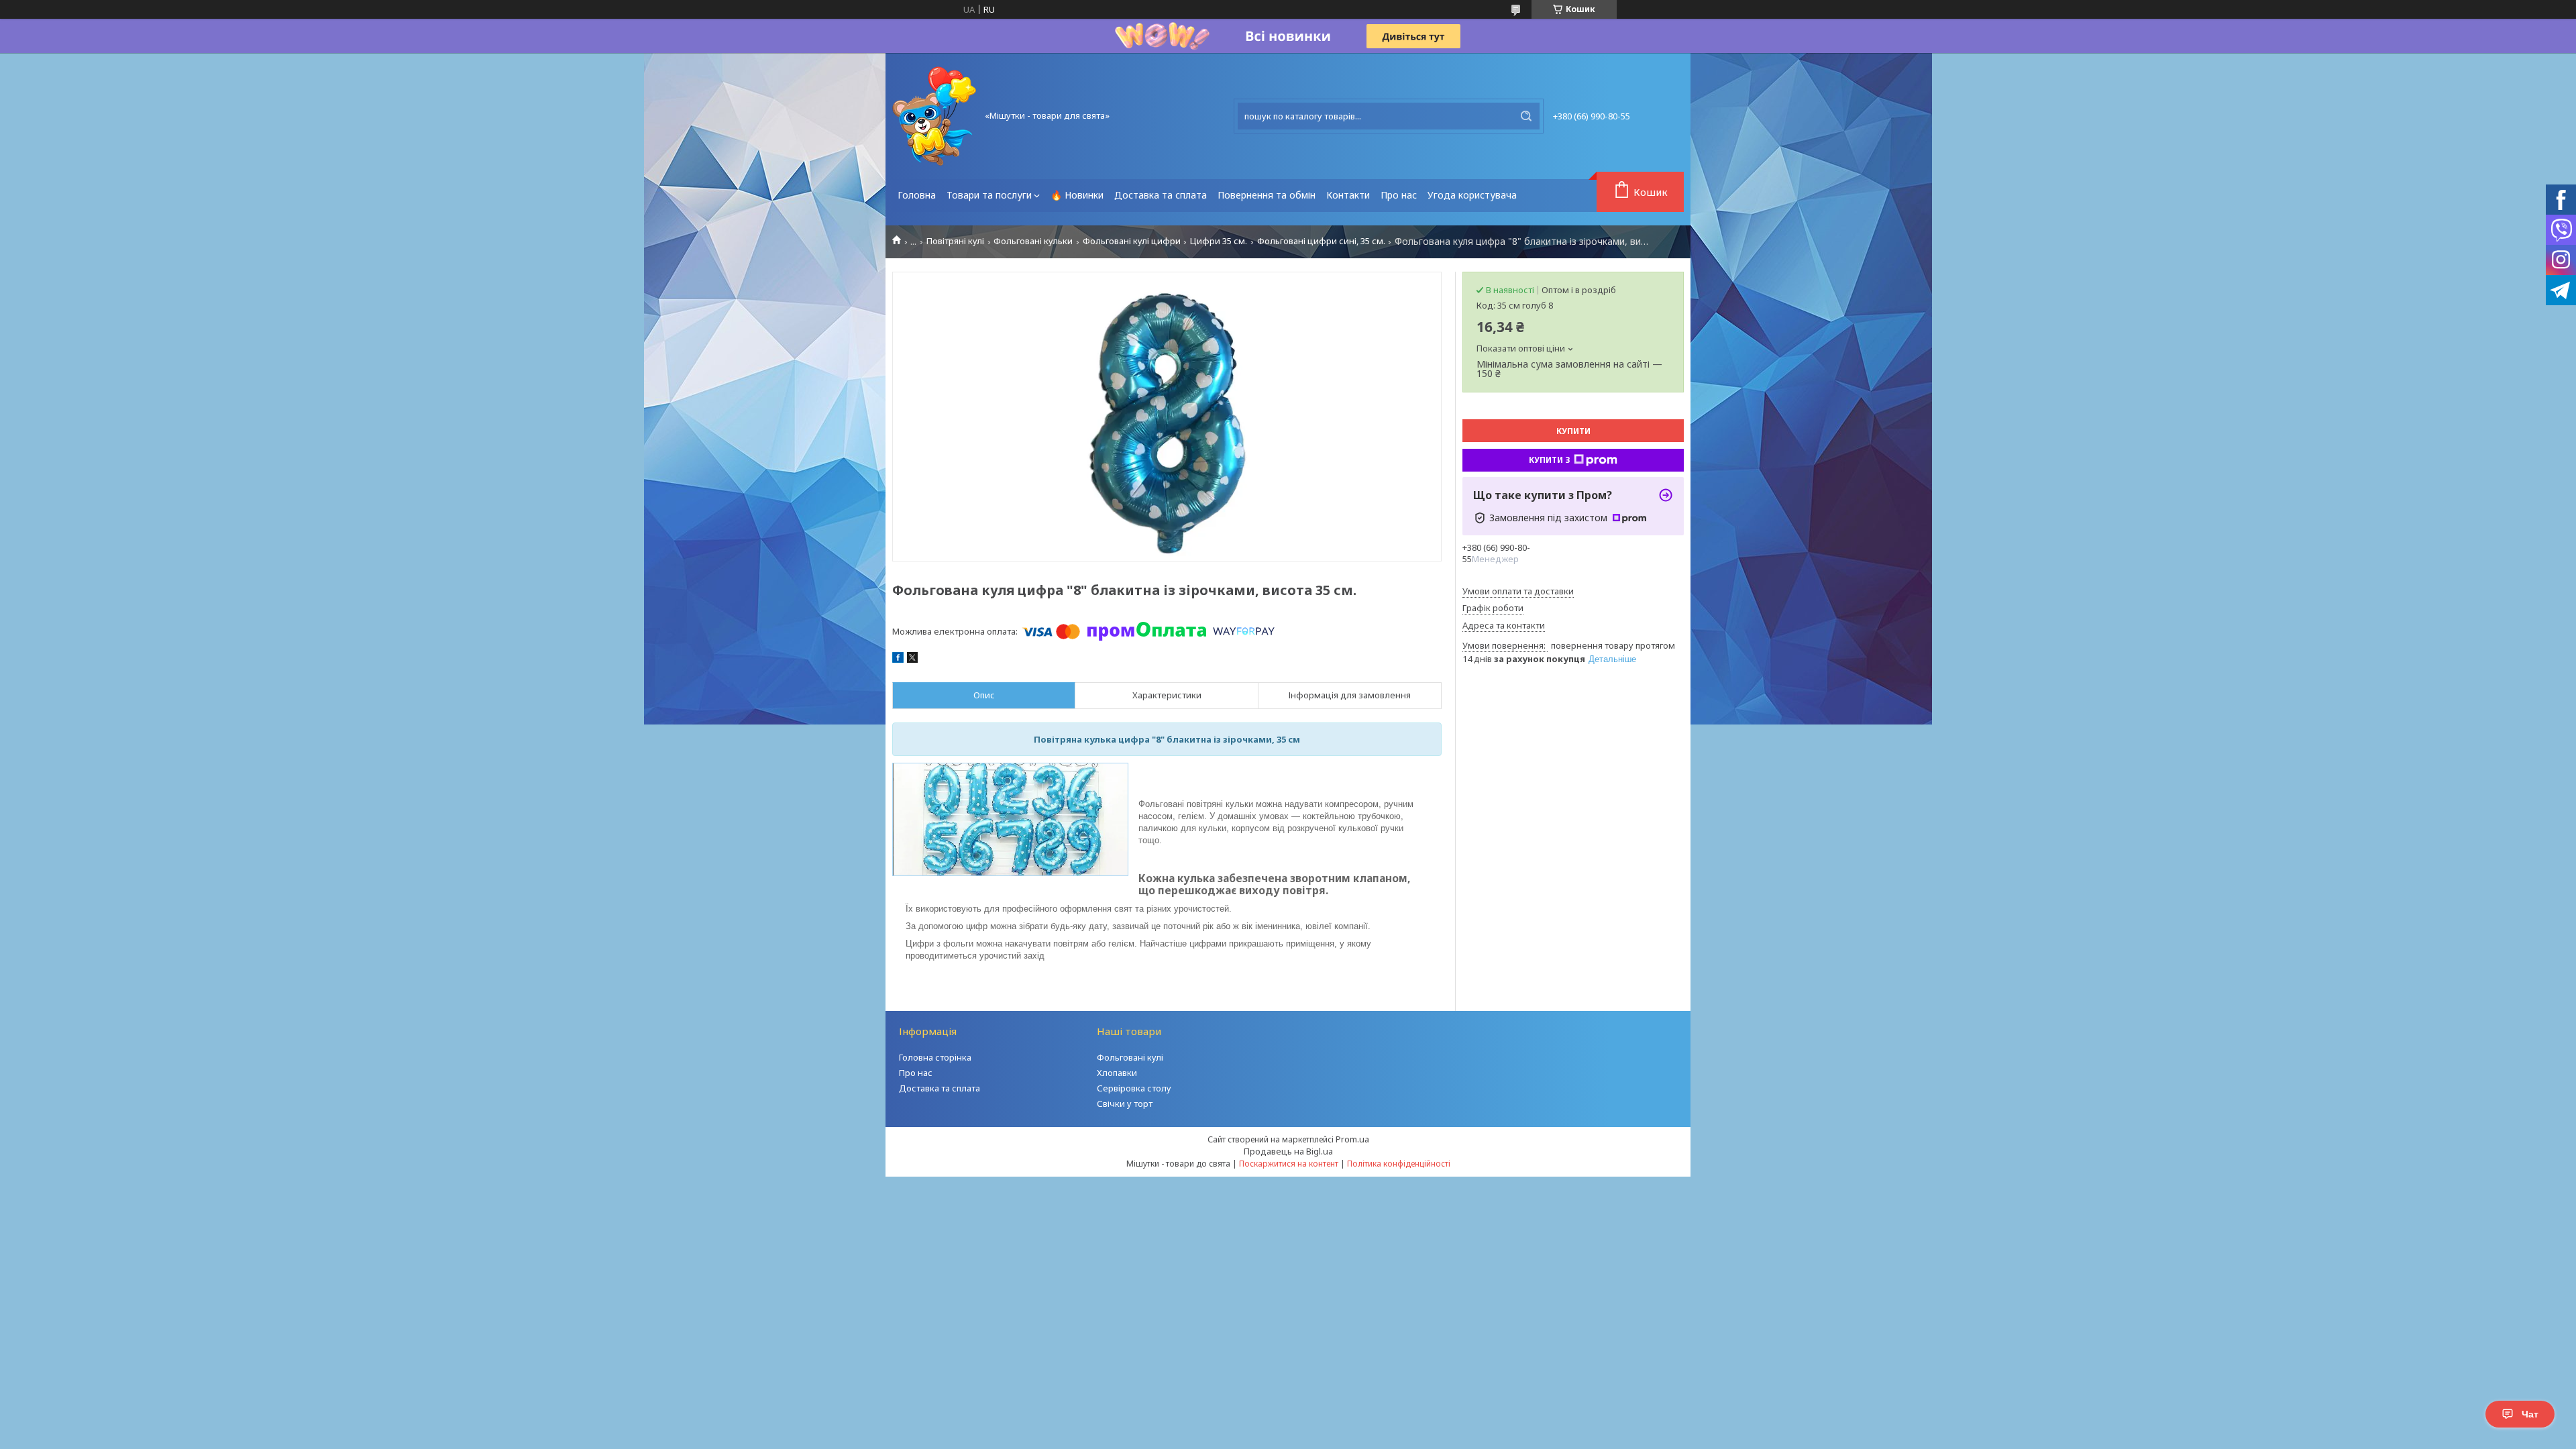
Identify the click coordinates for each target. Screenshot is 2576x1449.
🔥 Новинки (1077, 195)
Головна (917, 195)
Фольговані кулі (1130, 1057)
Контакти (1348, 195)
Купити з (1550, 460)
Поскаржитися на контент (1289, 1164)
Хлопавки (1117, 1073)
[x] (912, 659)
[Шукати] (1526, 116)
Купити (1573, 431)
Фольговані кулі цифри (1132, 241)
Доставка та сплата (1161, 195)
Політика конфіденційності (1399, 1164)
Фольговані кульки (1033, 241)
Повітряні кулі (955, 241)
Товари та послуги (989, 195)
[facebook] (898, 659)
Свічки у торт (1125, 1104)
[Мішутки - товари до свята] (934, 116)
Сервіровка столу (1134, 1088)
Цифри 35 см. (1219, 241)
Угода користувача (1472, 195)
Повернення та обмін (1267, 195)
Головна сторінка (935, 1057)
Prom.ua (1352, 1139)
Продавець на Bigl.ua (1288, 1151)
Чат (2530, 1414)
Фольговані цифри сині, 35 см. (1321, 241)
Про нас (1399, 195)
